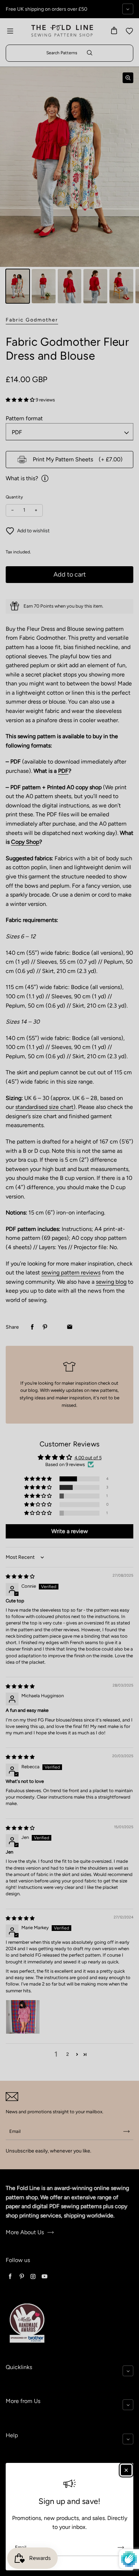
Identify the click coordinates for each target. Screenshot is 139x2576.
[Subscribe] (121, 2547)
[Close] (126, 2470)
